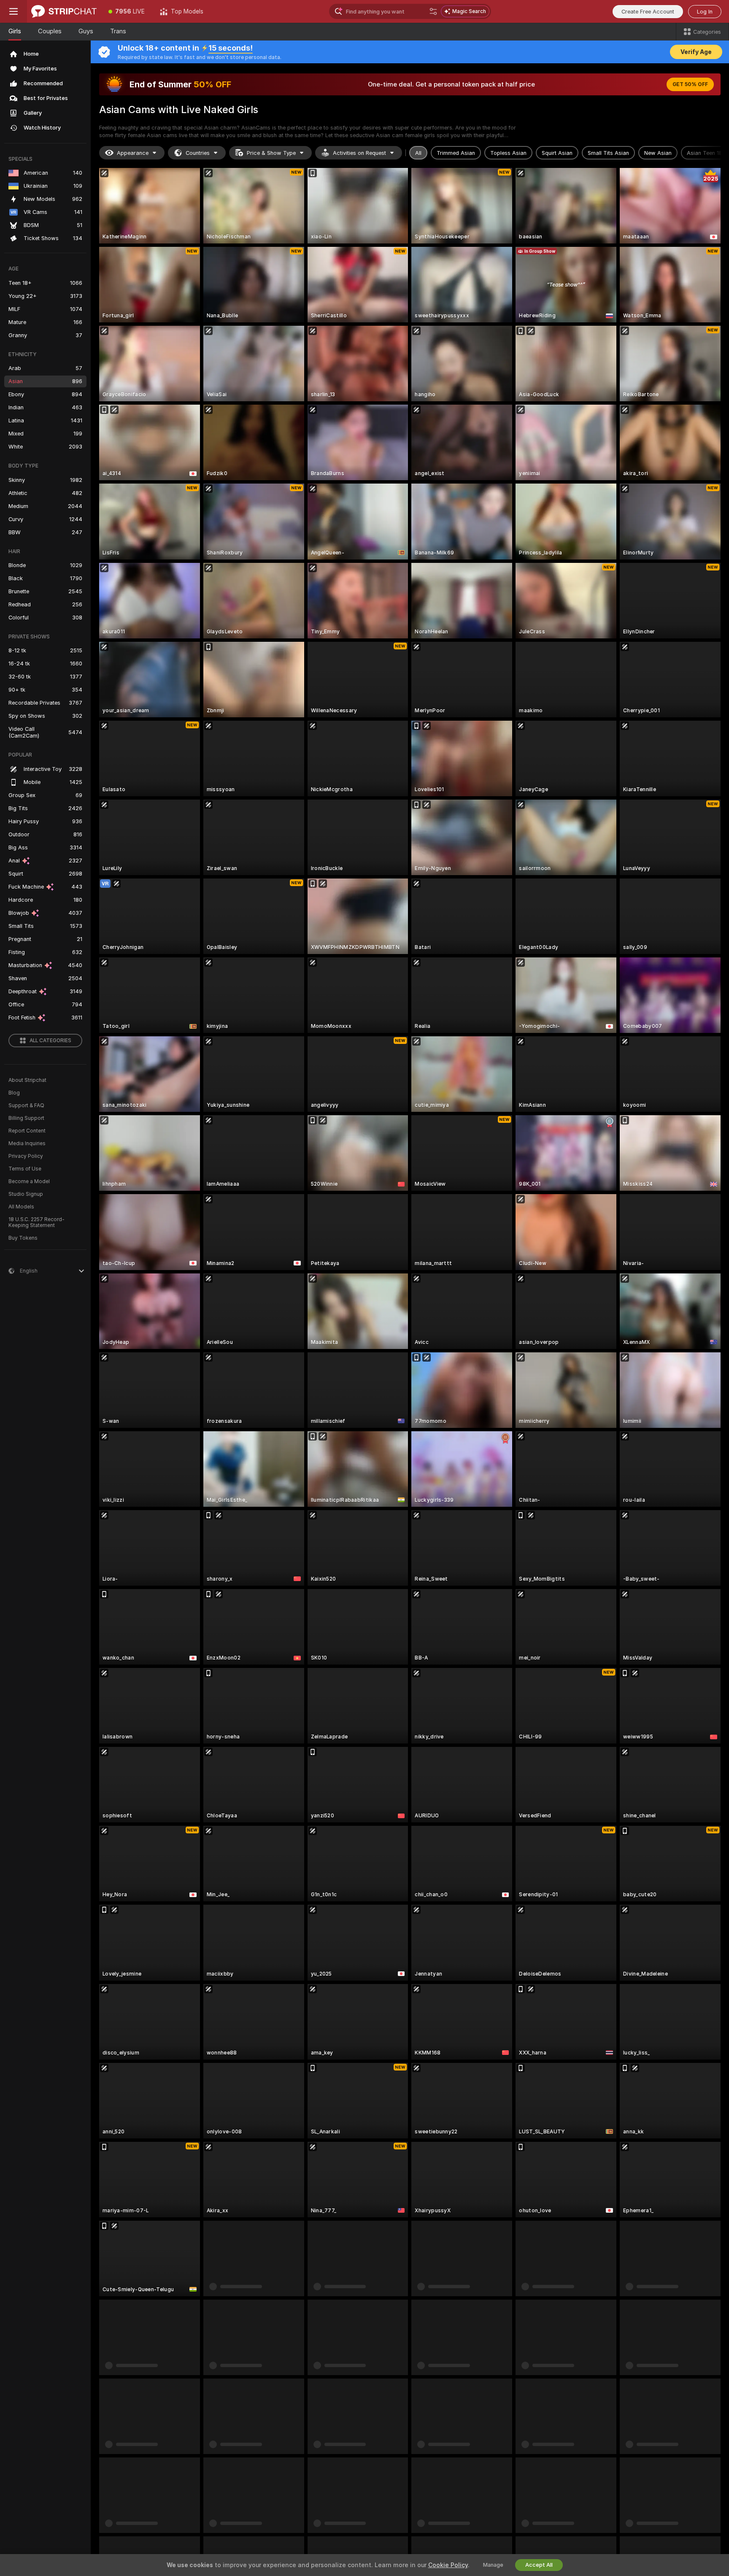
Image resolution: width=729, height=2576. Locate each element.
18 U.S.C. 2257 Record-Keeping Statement (36, 1222)
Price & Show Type (271, 153)
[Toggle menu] (13, 11)
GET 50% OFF (690, 84)
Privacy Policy (26, 1156)
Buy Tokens (23, 1238)
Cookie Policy (448, 2565)
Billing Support (26, 1118)
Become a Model (29, 1181)
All (418, 153)
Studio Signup (26, 1194)
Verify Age (696, 52)
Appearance (133, 153)
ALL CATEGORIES (50, 1041)
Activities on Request (359, 153)
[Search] (433, 11)
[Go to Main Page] (64, 11)
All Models (21, 1207)
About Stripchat (27, 1080)
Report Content (27, 1131)
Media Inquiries (27, 1143)
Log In (705, 12)
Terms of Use (25, 1169)
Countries (198, 153)
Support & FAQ (26, 1106)
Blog (14, 1093)
